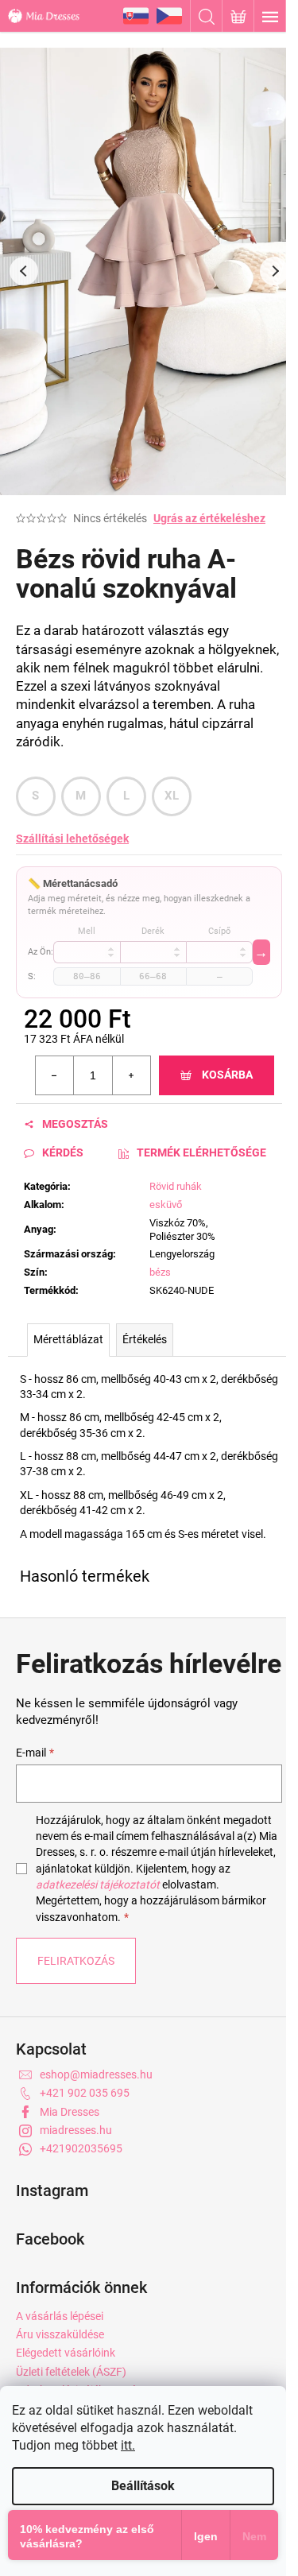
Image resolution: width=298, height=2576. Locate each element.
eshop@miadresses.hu (96, 2074)
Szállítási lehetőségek (72, 839)
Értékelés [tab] (145, 1339)
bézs (160, 1272)
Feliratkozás (76, 1961)
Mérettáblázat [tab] (68, 1339)
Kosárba (227, 1075)
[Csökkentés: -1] (55, 1075)
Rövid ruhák (176, 1186)
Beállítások (143, 2486)
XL (172, 796)
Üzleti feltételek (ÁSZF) (71, 2372)
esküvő (166, 1205)
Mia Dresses (70, 2112)
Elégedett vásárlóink (66, 2353)
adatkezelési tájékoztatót (98, 1885)
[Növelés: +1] (131, 1075)
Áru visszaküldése (60, 2334)
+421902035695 (81, 2148)
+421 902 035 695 (85, 2093)
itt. (128, 2445)
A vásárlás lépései (60, 2316)
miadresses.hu (76, 2130)
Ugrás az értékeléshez (209, 518)
